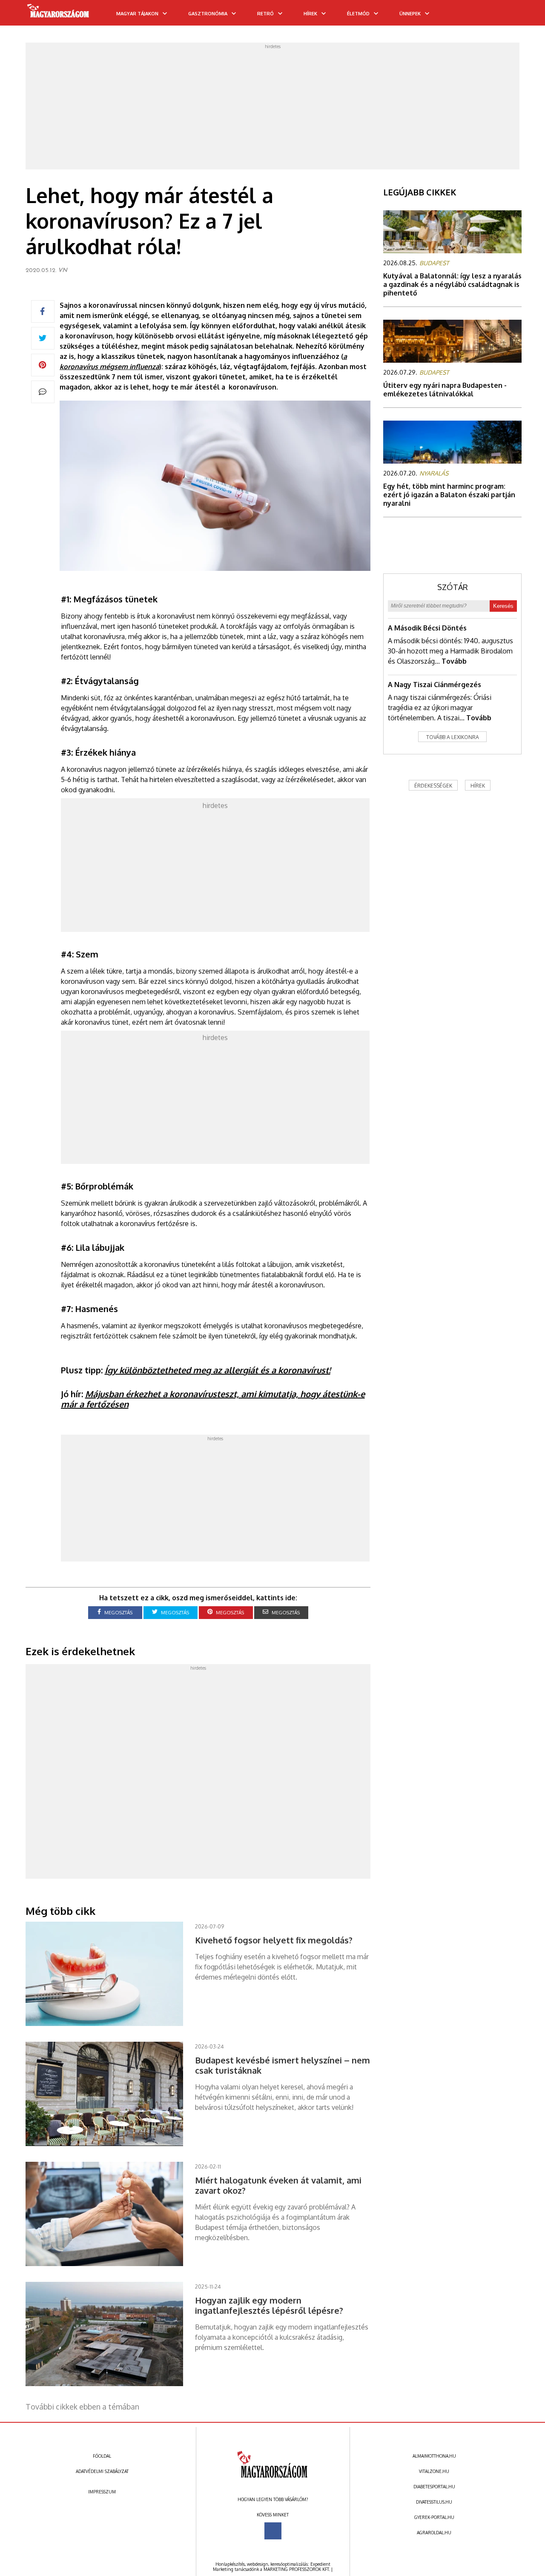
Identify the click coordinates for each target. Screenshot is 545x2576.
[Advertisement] (272, 109)
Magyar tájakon (137, 14)
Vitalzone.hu (434, 2471)
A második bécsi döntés (427, 628)
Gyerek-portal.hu (434, 2517)
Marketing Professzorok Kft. (297, 2569)
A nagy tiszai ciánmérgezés (435, 685)
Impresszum (102, 2492)
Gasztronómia (208, 14)
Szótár (453, 587)
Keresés (503, 606)
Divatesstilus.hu (434, 2502)
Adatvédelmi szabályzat (102, 2471)
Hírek (310, 14)
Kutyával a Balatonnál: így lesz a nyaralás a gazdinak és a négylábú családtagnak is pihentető (452, 284)
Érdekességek (433, 786)
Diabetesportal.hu (434, 2487)
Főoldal (102, 2456)
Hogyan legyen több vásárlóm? (273, 2499)
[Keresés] (522, 16)
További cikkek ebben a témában (82, 2407)
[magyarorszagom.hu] (59, 14)
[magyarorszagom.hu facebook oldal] (273, 2531)
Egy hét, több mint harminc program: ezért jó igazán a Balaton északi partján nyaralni (449, 495)
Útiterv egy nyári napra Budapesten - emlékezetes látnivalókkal (445, 390)
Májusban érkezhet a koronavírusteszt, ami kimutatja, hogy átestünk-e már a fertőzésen (213, 1399)
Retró (265, 14)
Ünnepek (410, 14)
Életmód (358, 14)
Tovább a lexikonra (453, 737)
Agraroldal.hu (434, 2533)
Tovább (454, 661)
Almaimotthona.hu (434, 2456)
